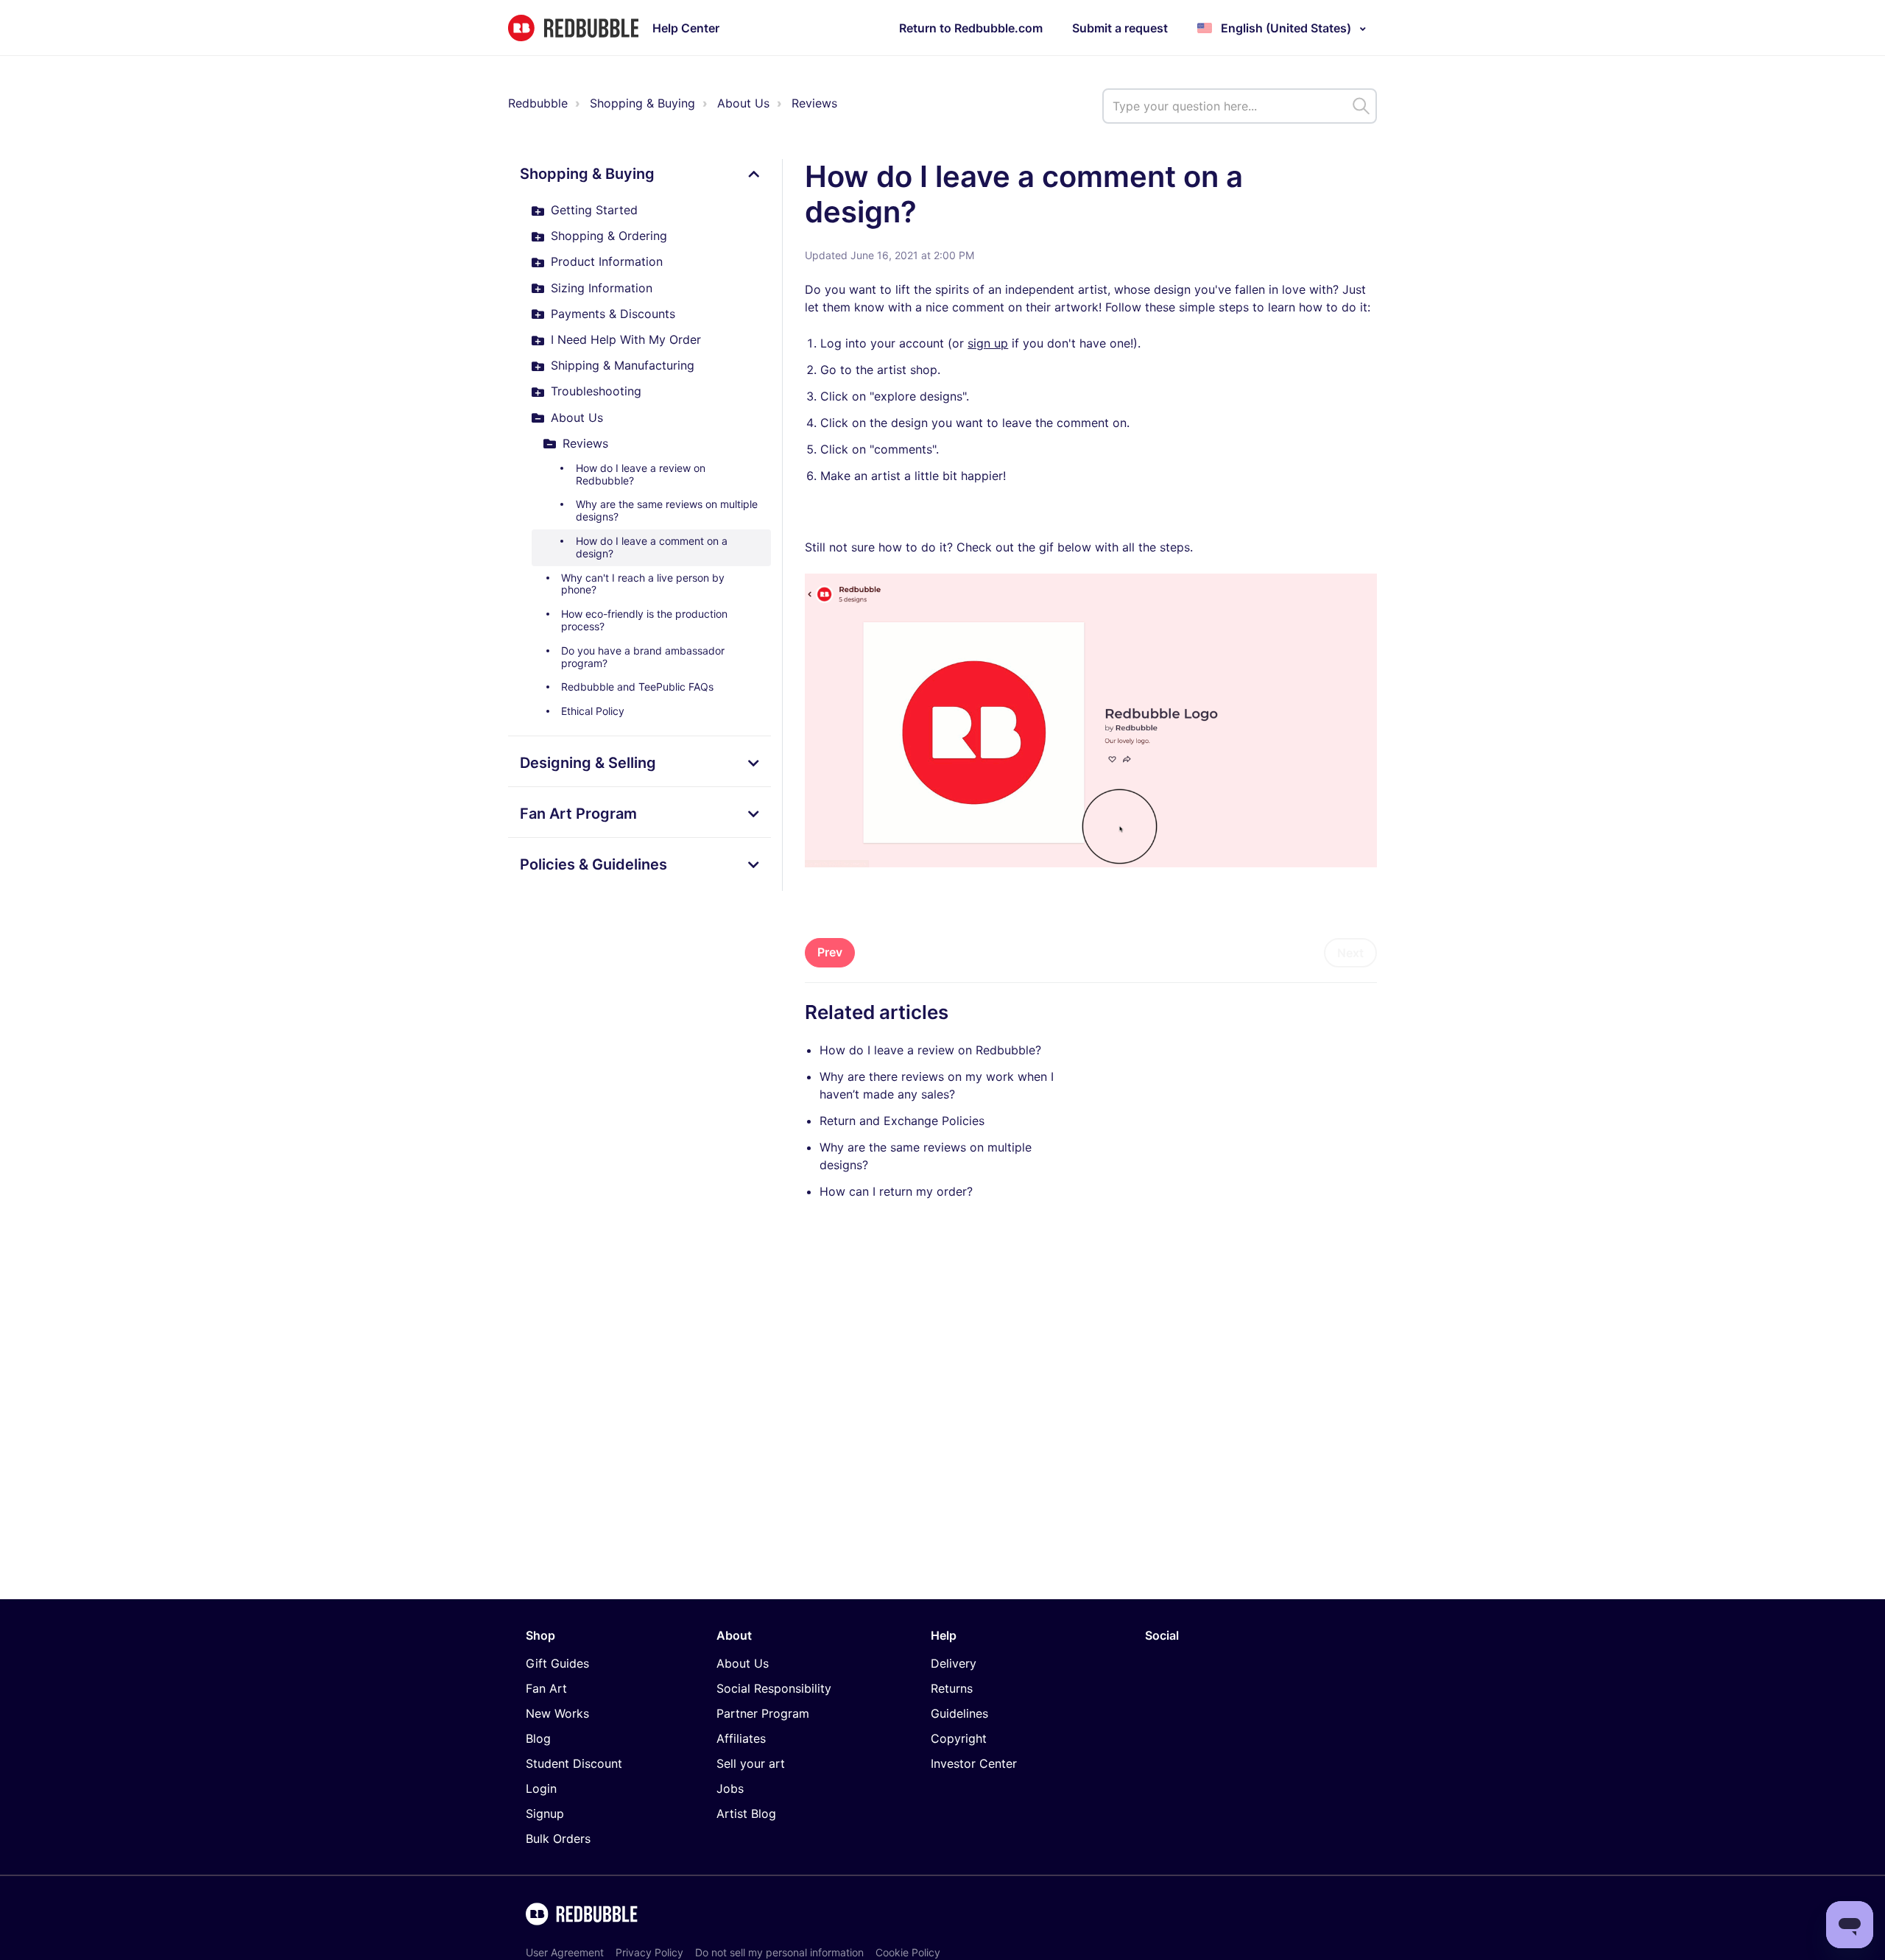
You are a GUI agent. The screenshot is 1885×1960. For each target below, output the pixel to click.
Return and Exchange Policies (902, 1121)
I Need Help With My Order (626, 339)
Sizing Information (602, 288)
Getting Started (594, 210)
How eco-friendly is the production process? (644, 620)
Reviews (814, 103)
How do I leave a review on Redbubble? (641, 474)
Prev (830, 952)
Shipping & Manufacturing (623, 365)
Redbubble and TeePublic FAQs (637, 687)
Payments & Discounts (613, 314)
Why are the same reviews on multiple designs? (667, 510)
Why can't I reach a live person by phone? (643, 584)
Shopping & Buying (642, 103)
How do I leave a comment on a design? (652, 547)
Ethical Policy (593, 711)
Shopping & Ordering (609, 236)
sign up (988, 343)
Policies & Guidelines (593, 864)
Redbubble (538, 103)
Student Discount (574, 1763)
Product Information (607, 261)
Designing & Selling (588, 763)
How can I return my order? (896, 1191)
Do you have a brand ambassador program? (643, 657)
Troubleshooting (596, 391)
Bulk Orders (558, 1839)
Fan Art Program (578, 814)
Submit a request (1120, 28)
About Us (743, 103)
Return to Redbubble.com (971, 28)
